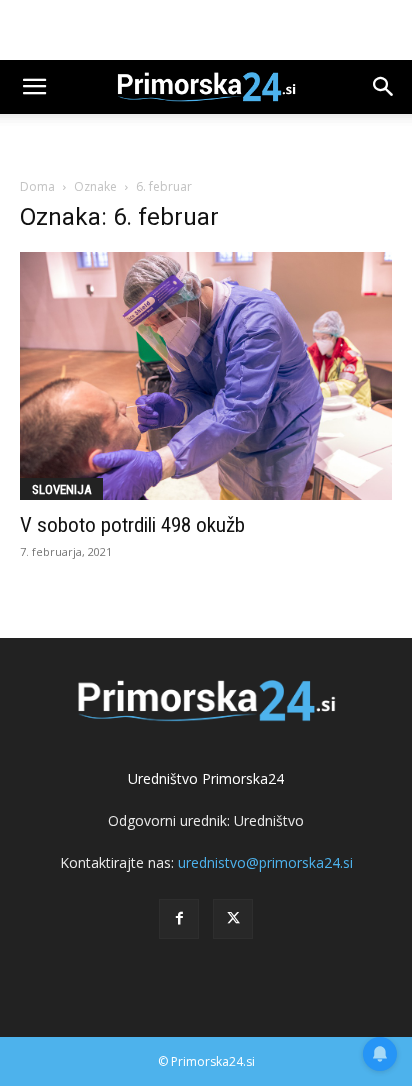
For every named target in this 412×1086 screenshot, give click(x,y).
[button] (34, 87)
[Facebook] (179, 919)
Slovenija (61, 489)
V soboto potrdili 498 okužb (132, 525)
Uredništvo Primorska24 (206, 778)
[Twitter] (233, 919)
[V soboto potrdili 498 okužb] (206, 376)
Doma (37, 186)
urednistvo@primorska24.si (265, 862)
